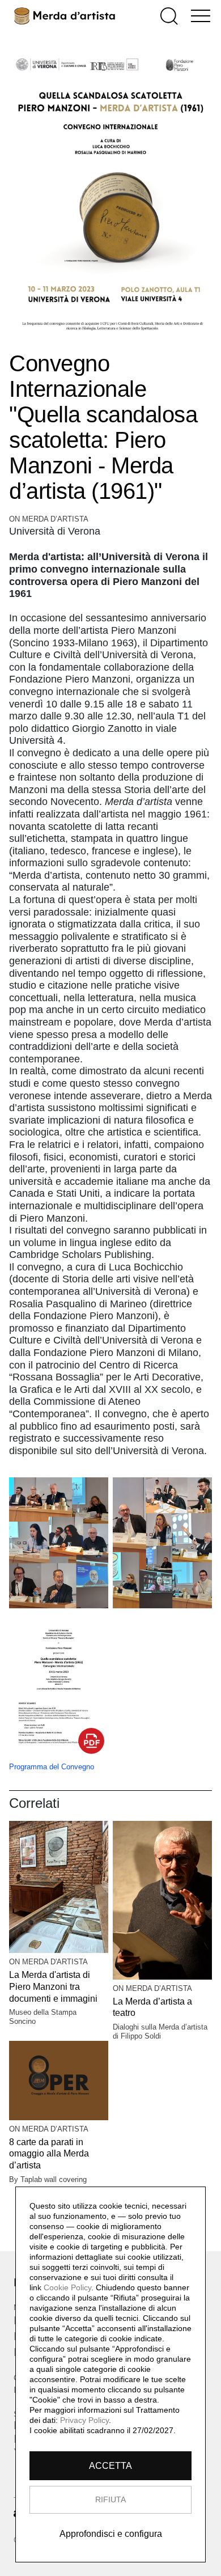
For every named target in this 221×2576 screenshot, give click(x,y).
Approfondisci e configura (111, 2534)
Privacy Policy (84, 2420)
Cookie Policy (67, 2287)
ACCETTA (110, 2466)
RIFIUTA (110, 2499)
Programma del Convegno (52, 1767)
